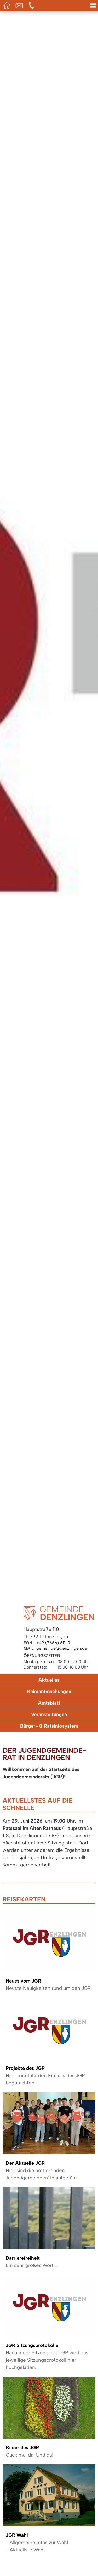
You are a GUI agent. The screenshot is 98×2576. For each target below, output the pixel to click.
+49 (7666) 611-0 (53, 1643)
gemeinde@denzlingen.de (62, 1648)
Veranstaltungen (49, 1714)
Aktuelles (49, 1680)
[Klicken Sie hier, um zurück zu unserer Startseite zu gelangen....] (59, 1619)
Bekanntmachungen (49, 1691)
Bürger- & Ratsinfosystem (49, 1726)
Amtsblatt (49, 1703)
